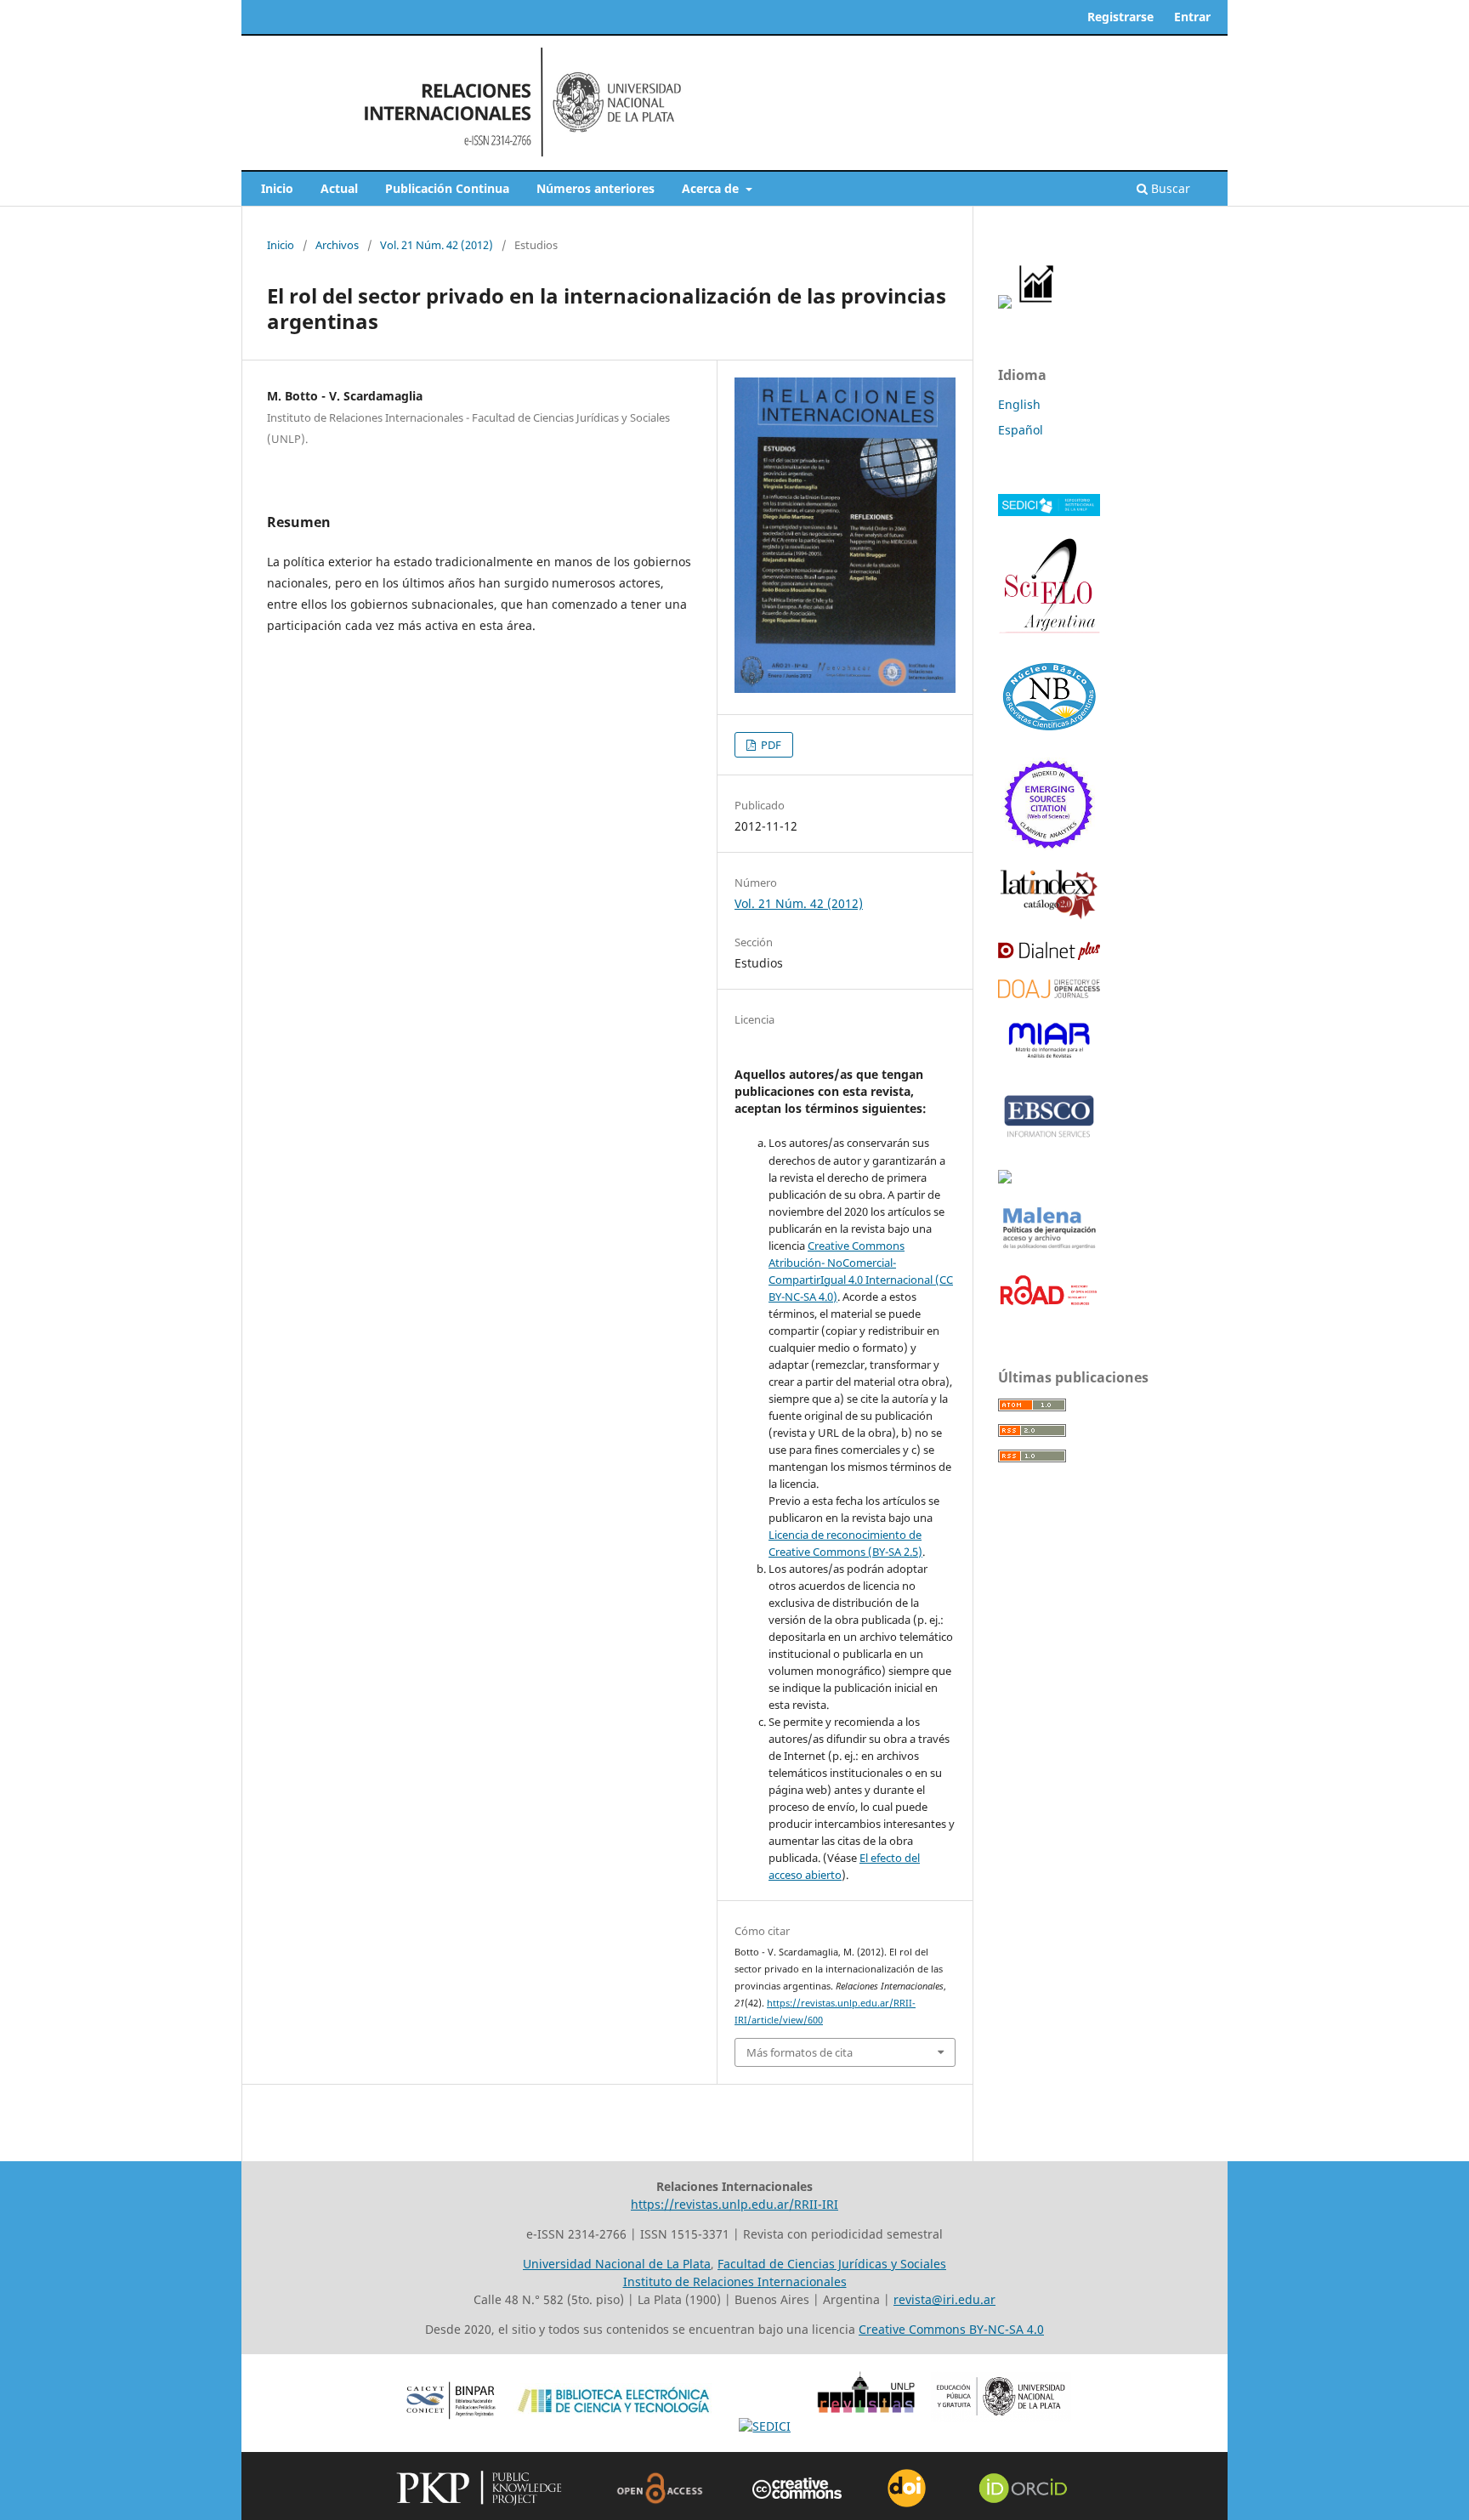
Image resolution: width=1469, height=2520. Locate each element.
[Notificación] (1005, 304)
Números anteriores (596, 188)
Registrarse (1120, 17)
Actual (339, 188)
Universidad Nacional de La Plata (617, 2264)
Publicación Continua (447, 188)
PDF (770, 745)
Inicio (277, 188)
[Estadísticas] (1037, 304)
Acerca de (712, 188)
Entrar (1192, 17)
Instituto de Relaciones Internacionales (735, 2282)
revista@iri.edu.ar (944, 2299)
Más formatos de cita (800, 2052)
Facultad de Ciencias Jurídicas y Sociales (832, 2264)
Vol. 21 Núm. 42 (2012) (437, 245)
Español (1021, 430)
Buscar (1169, 188)
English (1019, 404)
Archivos (337, 245)
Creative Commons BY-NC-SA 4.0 (951, 2329)
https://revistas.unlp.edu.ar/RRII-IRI (734, 2204)
